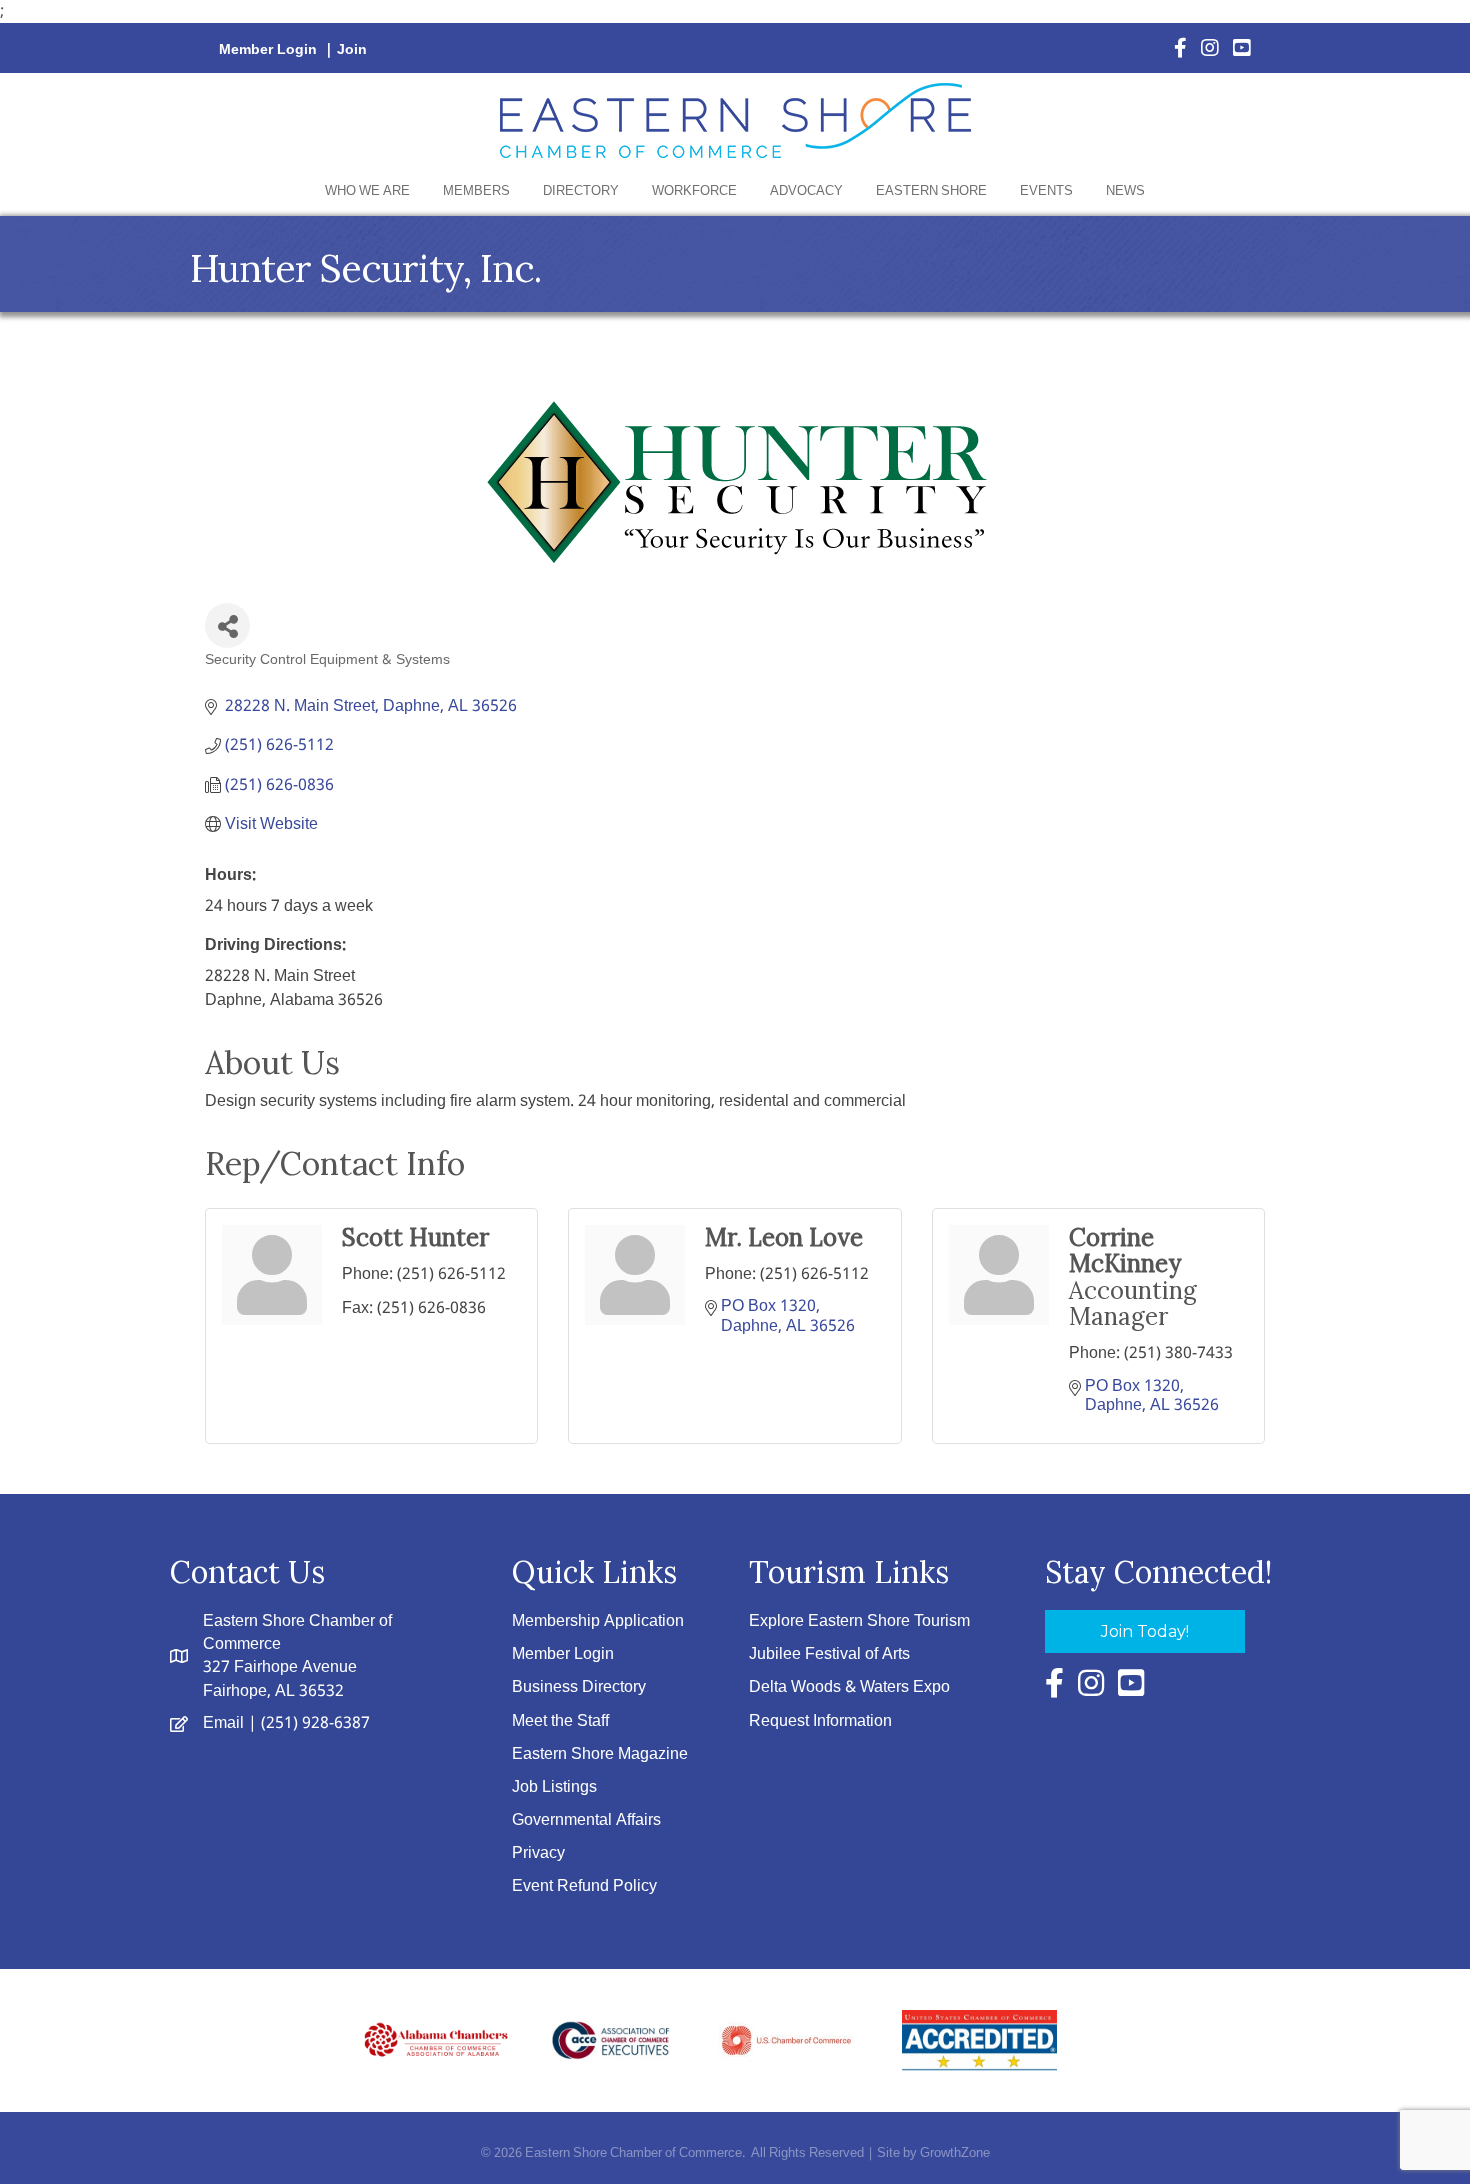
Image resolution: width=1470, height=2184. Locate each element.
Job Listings (554, 1787)
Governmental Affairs (586, 1820)
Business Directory (579, 1687)
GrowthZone (955, 2153)
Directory (581, 191)
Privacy (538, 1853)
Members (476, 191)
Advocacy (806, 191)
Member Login (268, 50)
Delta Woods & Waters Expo (849, 1687)
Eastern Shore (931, 191)
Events (1046, 191)
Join (352, 50)
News (1125, 191)
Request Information (820, 1721)
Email (223, 1723)
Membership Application (598, 1621)
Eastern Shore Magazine (600, 1754)
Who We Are (367, 191)
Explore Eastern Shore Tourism (859, 1621)
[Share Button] (227, 625)
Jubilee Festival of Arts (829, 1654)
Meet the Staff (560, 1721)
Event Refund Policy (584, 1886)
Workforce (694, 191)
